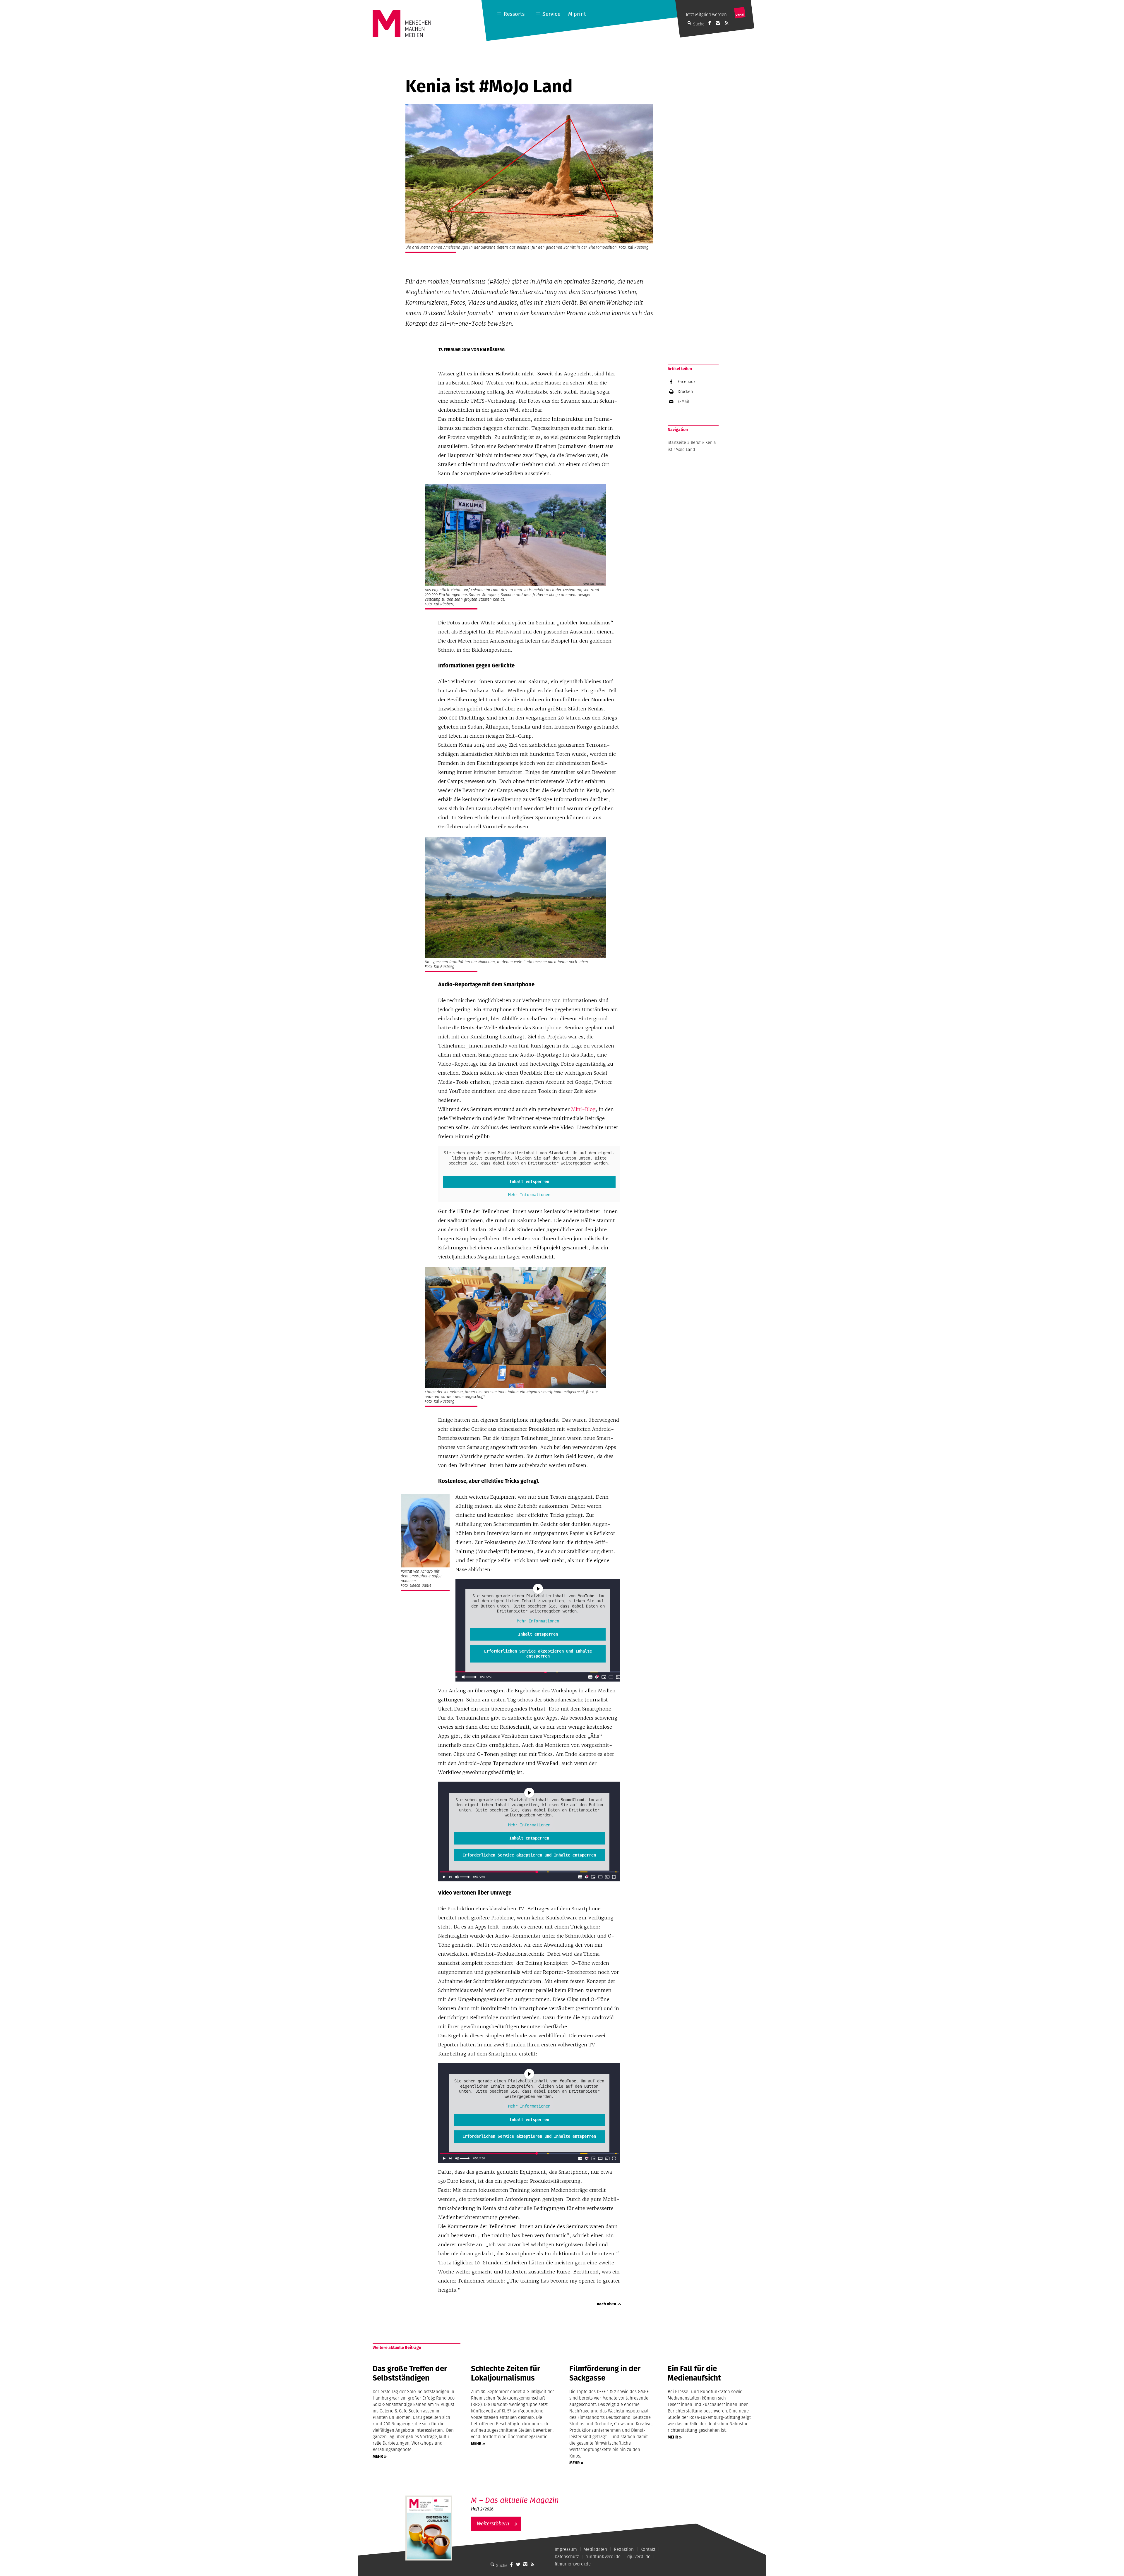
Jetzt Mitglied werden (706, 14)
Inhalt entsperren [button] (529, 1181)
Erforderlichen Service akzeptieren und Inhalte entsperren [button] (538, 1654)
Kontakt (648, 2549)
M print (577, 14)
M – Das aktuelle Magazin (515, 2500)
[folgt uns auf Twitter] (518, 2564)
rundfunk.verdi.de (603, 2557)
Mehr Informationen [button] (529, 1195)
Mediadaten (595, 2549)
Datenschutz (567, 2557)
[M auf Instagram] (718, 23)
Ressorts (514, 14)
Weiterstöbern (493, 2523)
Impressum (566, 2549)
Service (551, 14)
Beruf (696, 442)
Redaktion (624, 2549)
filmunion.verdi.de (573, 2564)
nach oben (606, 2304)
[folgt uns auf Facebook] (511, 2564)
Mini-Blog (583, 1109)
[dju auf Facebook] (710, 23)
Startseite (677, 442)
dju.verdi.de (639, 2557)
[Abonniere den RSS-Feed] (727, 23)
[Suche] (493, 2564)
